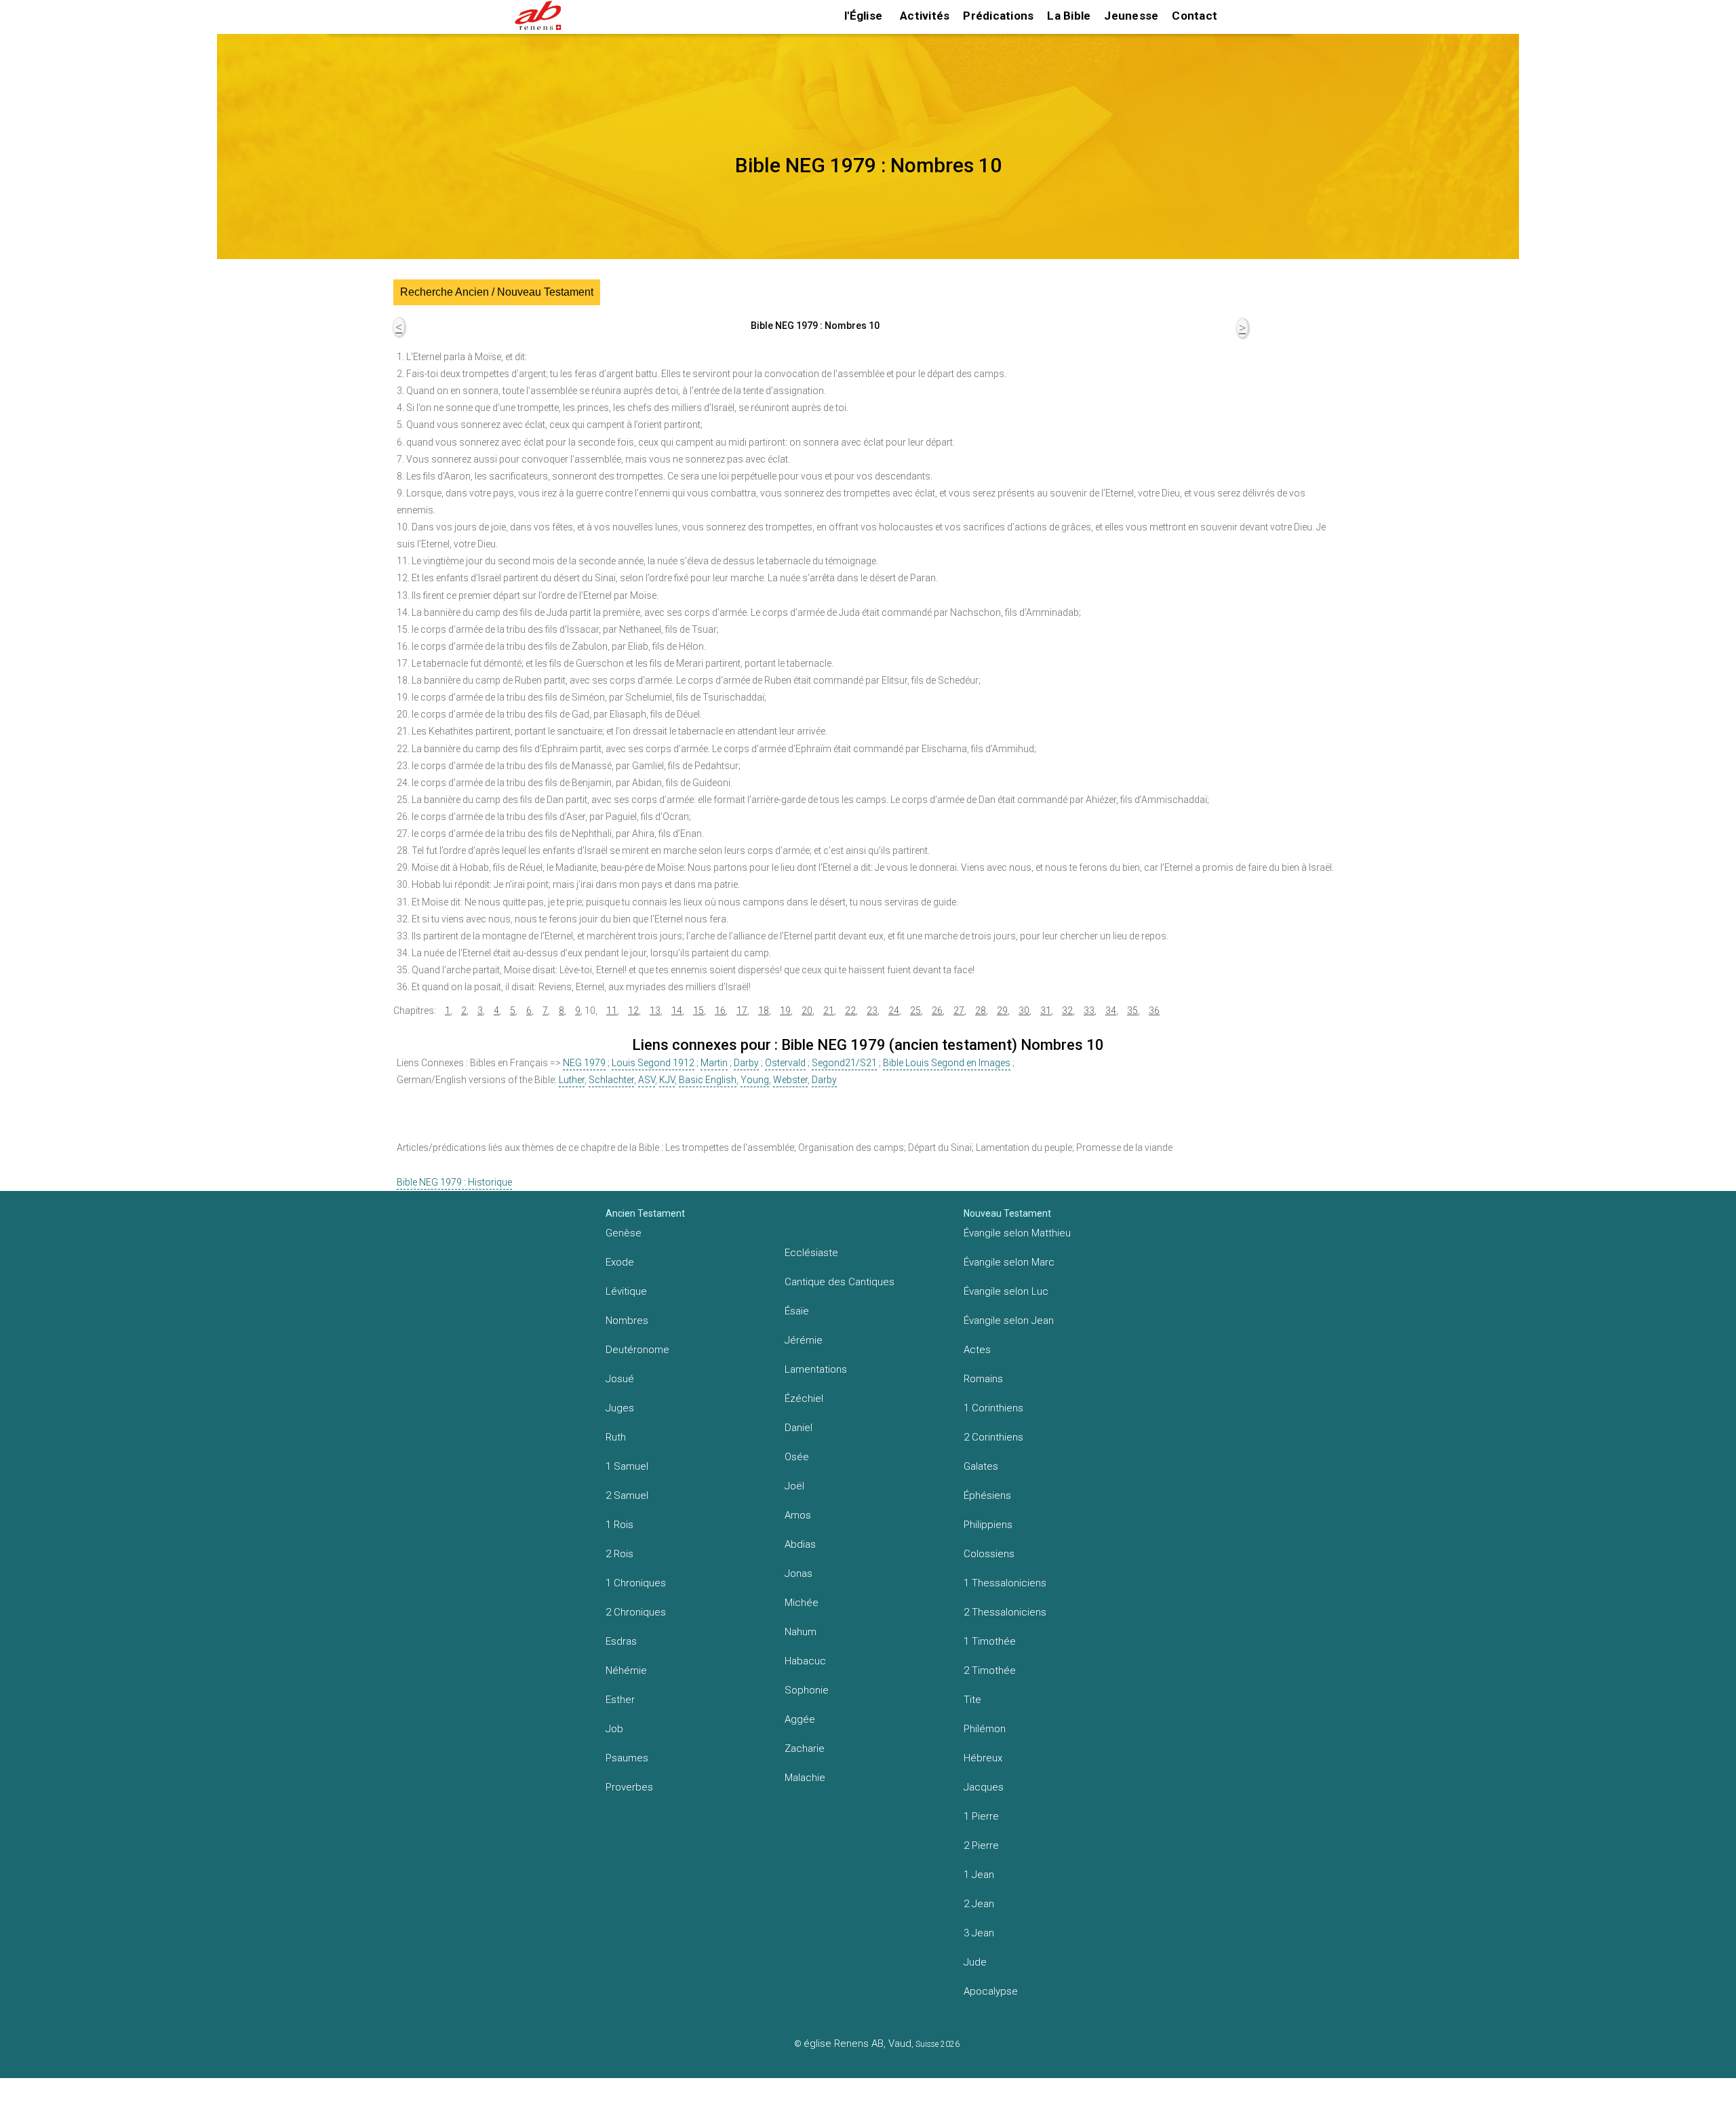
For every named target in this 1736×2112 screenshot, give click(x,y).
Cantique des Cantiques (840, 1282)
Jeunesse (1131, 16)
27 (959, 1011)
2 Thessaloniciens (1005, 1612)
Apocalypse (991, 1991)
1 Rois (619, 1525)
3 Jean (979, 1933)
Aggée (800, 1719)
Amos (798, 1515)
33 (1089, 1011)
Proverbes (629, 1787)
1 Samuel (627, 1466)
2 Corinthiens (993, 1437)
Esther (620, 1700)
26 (937, 1011)
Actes (977, 1350)
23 (872, 1011)
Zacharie (805, 1748)
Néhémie (626, 1670)
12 (633, 1011)
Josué (620, 1379)
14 (677, 1011)
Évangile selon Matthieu (1017, 1233)
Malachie (805, 1778)
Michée (802, 1603)
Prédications (998, 16)
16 (720, 1011)
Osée (797, 1457)
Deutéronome (637, 1350)
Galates (981, 1466)
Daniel (798, 1428)
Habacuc (805, 1661)
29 (1002, 1011)
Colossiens (989, 1554)
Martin (714, 1063)
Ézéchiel (804, 1399)
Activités (925, 16)
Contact (1195, 16)
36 (1154, 1011)
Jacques (984, 1787)
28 (981, 1011)
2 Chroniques (636, 1612)
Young (755, 1080)
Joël (794, 1486)
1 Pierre (981, 1816)
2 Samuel (627, 1495)
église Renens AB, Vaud (857, 2043)
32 (1067, 1011)
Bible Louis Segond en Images (947, 1063)
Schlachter (611, 1080)
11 (612, 1011)
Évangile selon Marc (1009, 1262)
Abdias (800, 1544)
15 (698, 1011)
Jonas (798, 1573)
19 (785, 1011)
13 (655, 1011)
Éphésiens (987, 1495)
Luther (572, 1080)
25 (915, 1011)
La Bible (1069, 16)
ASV (647, 1080)
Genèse (624, 1233)
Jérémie (804, 1340)
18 (764, 1011)
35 (1132, 1011)
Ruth (616, 1437)
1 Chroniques (636, 1583)
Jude (975, 1962)
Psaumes (627, 1758)
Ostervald (785, 1063)
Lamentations (816, 1369)
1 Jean (979, 1875)
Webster (790, 1080)
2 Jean (979, 1904)
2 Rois (619, 1554)
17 (742, 1011)
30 (1024, 1011)
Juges (620, 1408)
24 (894, 1011)
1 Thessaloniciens (1005, 1583)
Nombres (627, 1321)
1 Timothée (990, 1641)
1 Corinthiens (993, 1408)
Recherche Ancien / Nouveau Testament (497, 292)
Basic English (708, 1080)
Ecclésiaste (811, 1253)
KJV (667, 1080)
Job (614, 1729)
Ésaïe (797, 1311)
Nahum (801, 1632)
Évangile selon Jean (1009, 1321)
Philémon (985, 1729)
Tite (972, 1700)
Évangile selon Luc (1006, 1291)
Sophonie (807, 1690)
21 (829, 1011)
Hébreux (983, 1758)
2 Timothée (990, 1670)
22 (850, 1011)
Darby (746, 1063)
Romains (983, 1379)
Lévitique (626, 1291)
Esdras (621, 1641)
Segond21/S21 (844, 1063)
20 (807, 1011)
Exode (620, 1262)
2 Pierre (981, 1845)
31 (1046, 1011)
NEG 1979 (584, 1063)
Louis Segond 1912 (653, 1063)
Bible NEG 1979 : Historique (454, 1182)
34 (1111, 1011)
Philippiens (988, 1525)
